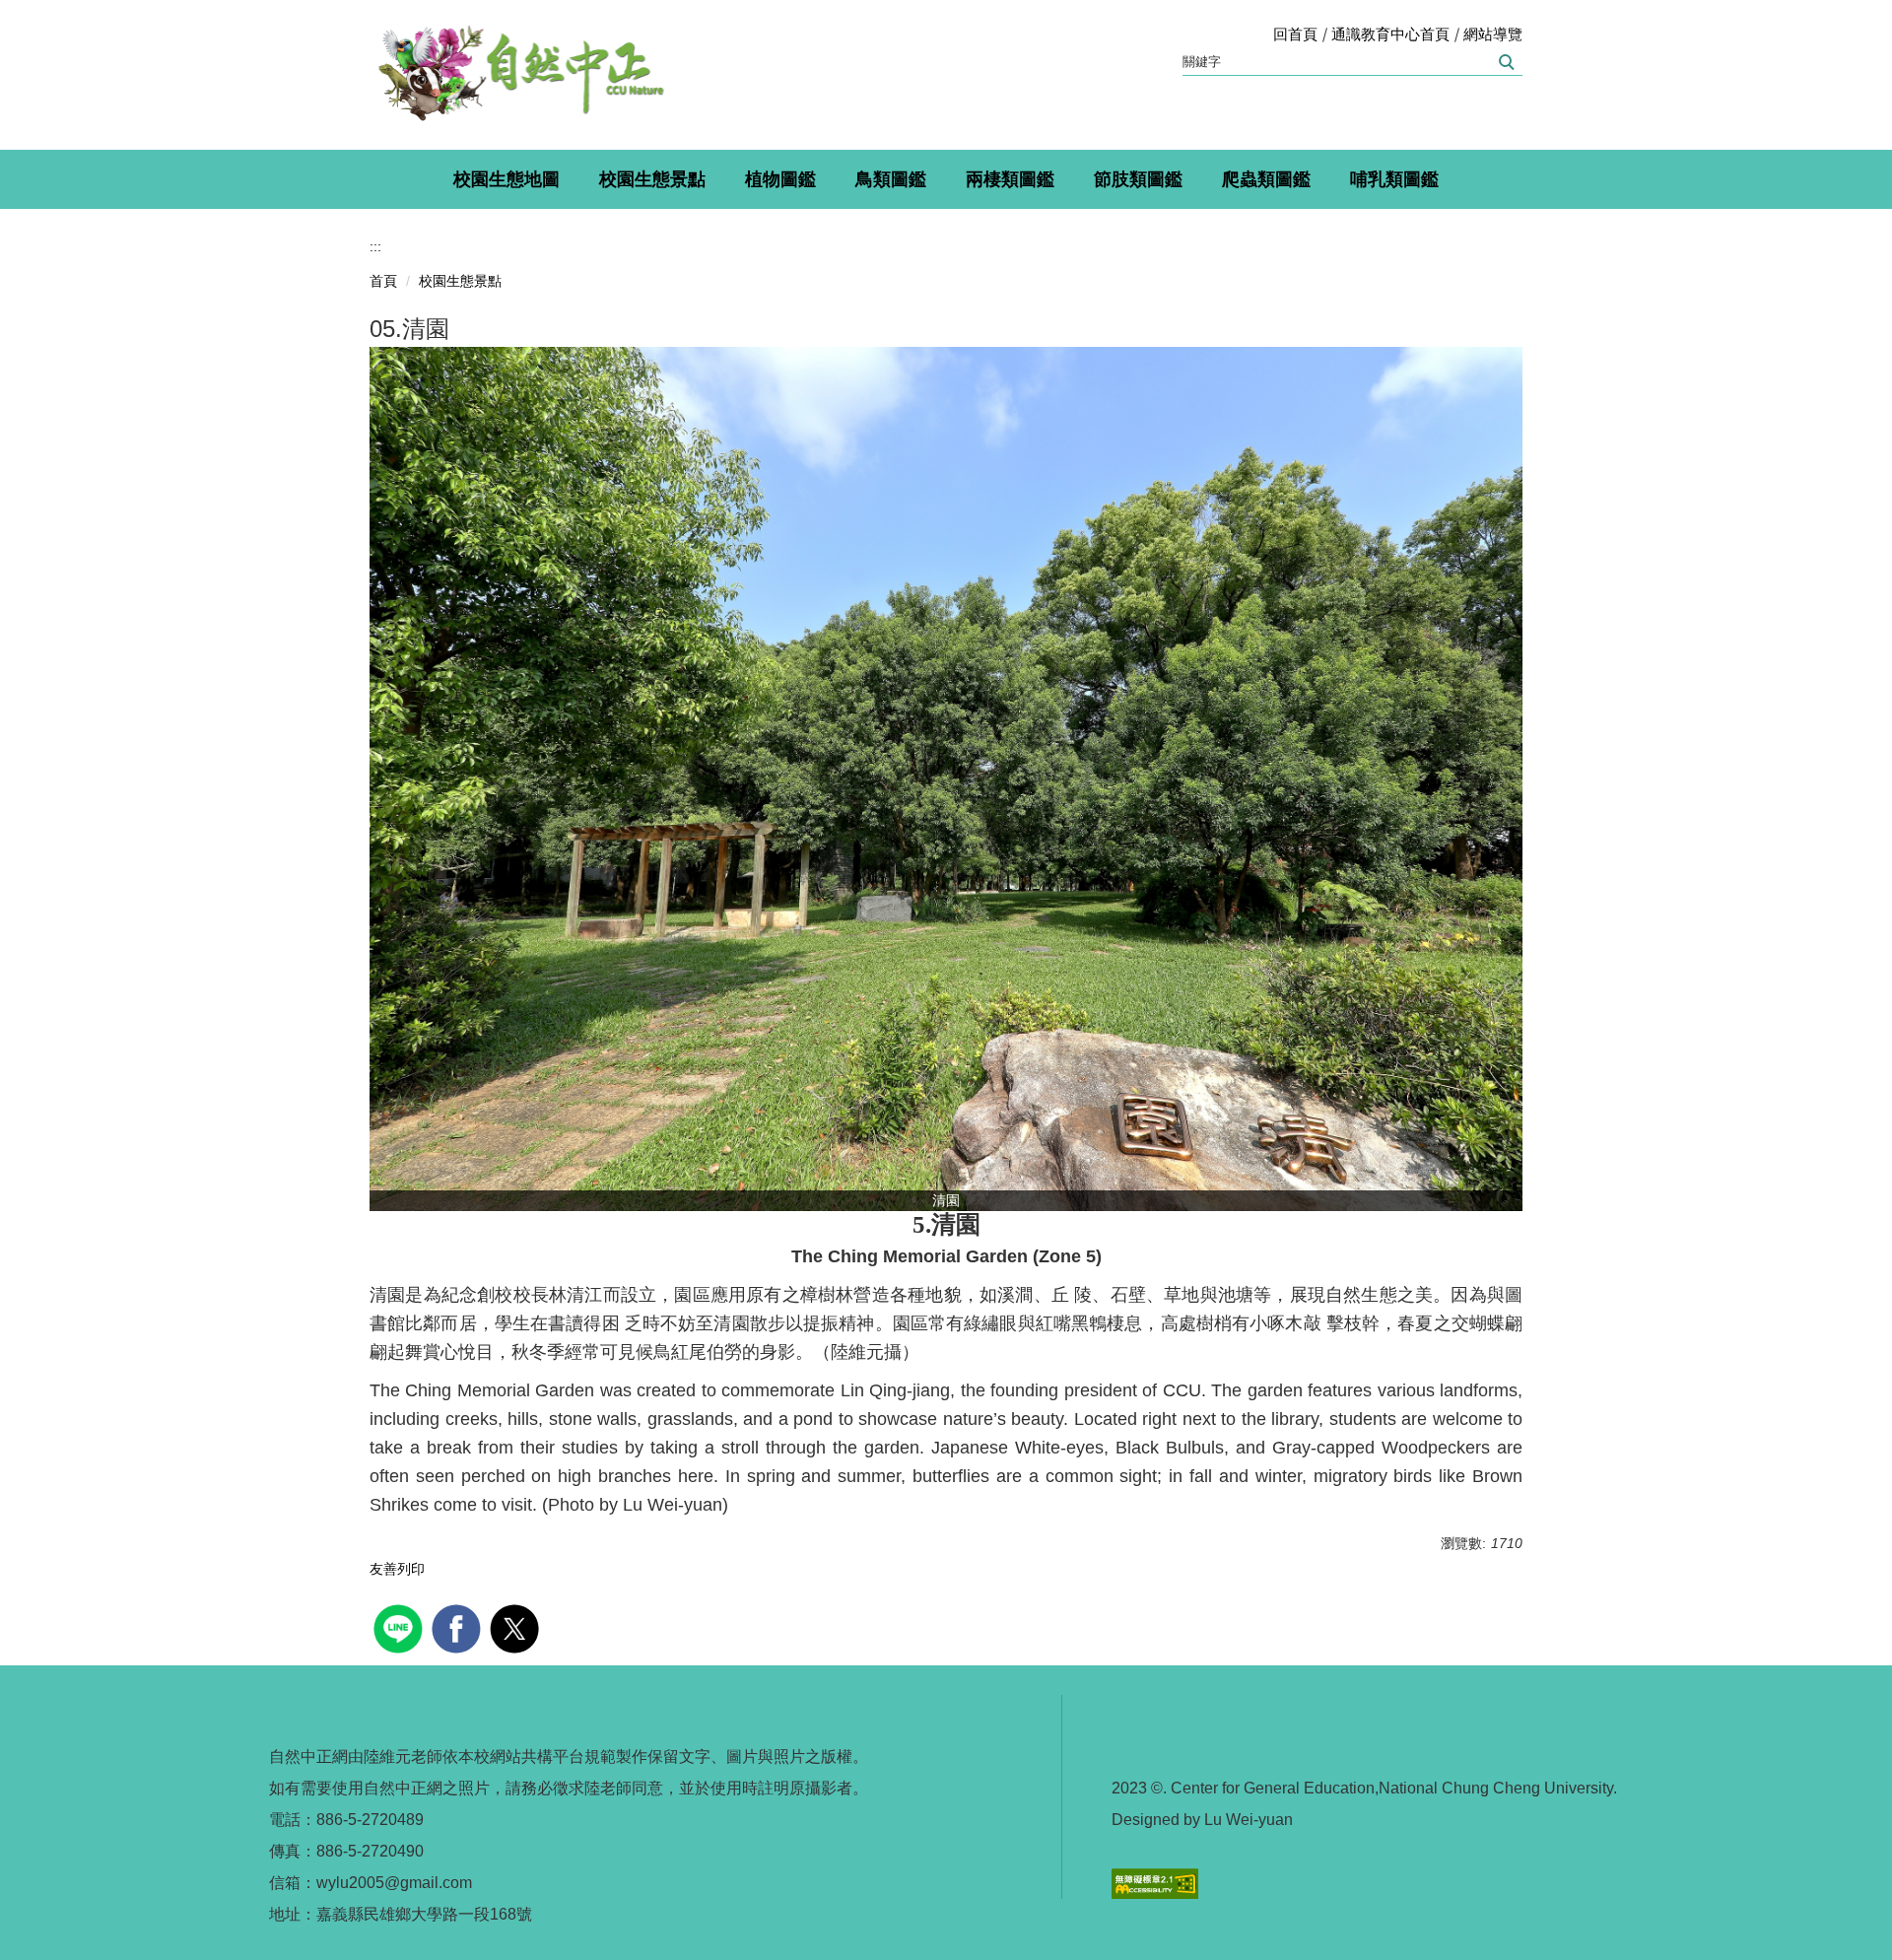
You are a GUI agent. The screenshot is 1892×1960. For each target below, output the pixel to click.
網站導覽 (1493, 34)
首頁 (383, 281)
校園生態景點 (460, 281)
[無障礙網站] (1155, 1883)
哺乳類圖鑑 (1394, 179)
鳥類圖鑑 (891, 179)
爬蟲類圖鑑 (1266, 179)
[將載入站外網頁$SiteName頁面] (401, 1626)
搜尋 (1505, 62)
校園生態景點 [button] (652, 179)
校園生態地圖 (507, 179)
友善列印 (397, 1569)
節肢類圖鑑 (1138, 179)
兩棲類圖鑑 (1010, 179)
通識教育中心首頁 (1390, 34)
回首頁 (1295, 34)
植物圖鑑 (780, 179)
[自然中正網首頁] (517, 75)
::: (375, 246)
